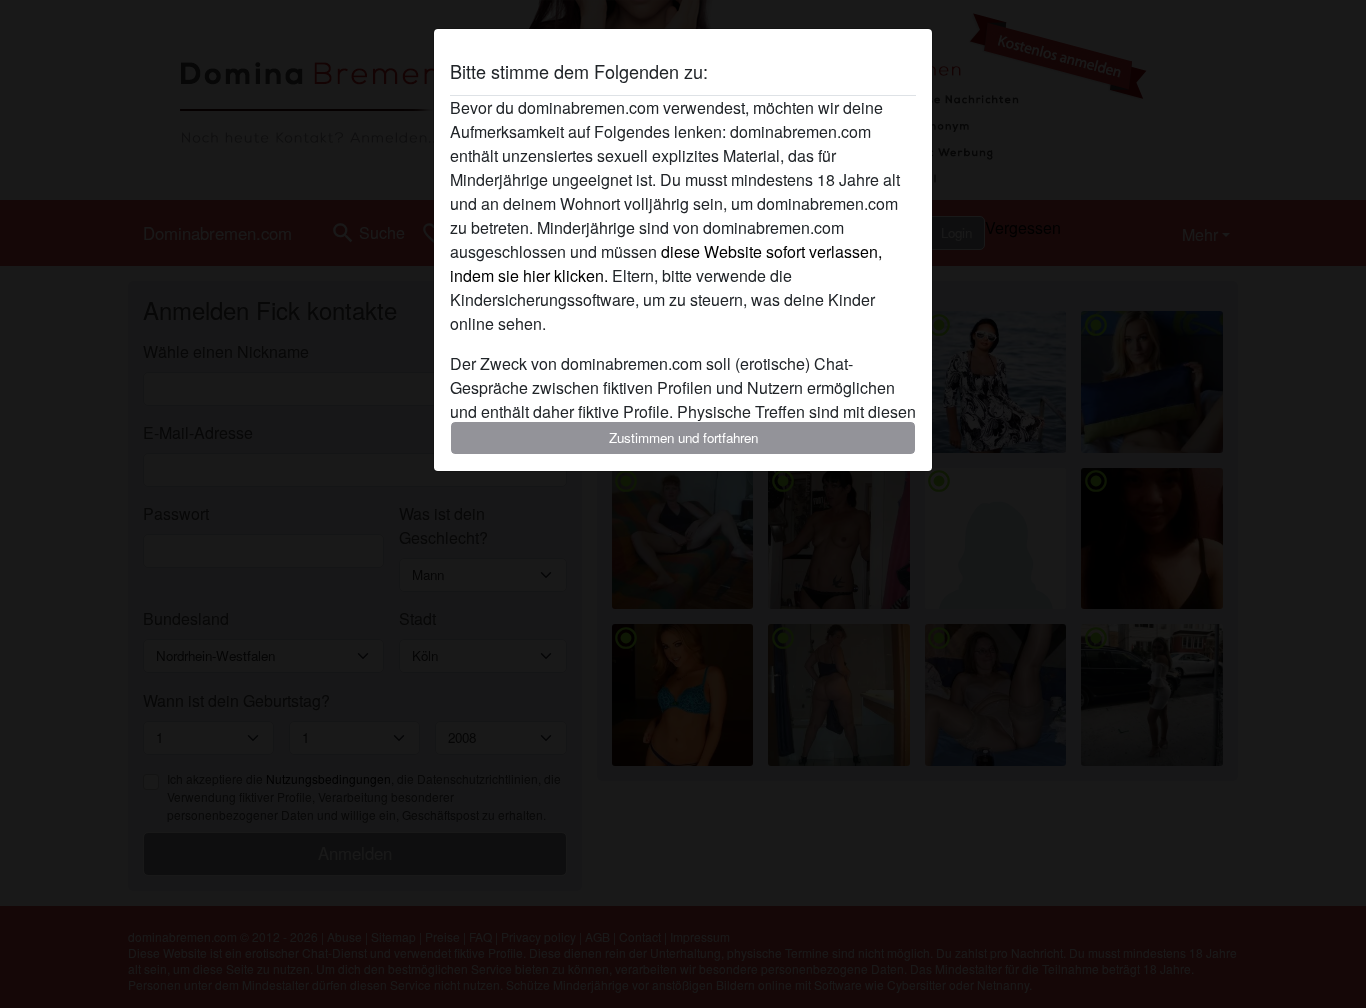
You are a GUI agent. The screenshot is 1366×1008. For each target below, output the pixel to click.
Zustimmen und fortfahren (683, 437)
